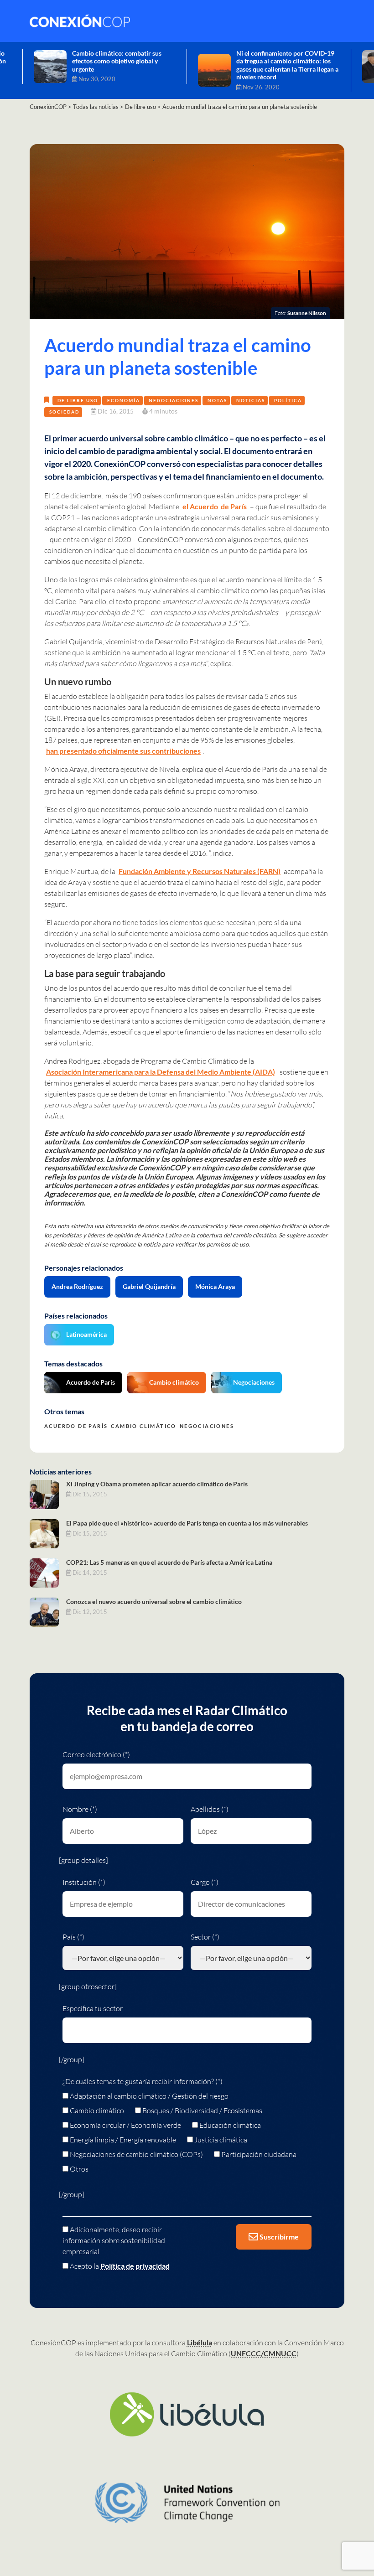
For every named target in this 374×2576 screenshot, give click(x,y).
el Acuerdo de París (215, 506)
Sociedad (64, 412)
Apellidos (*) (210, 1809)
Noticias (251, 400)
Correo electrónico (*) (96, 1754)
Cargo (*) (205, 1882)
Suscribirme (278, 2237)
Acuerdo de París (91, 1382)
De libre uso (78, 400)
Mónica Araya (215, 1286)
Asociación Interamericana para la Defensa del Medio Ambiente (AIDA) (161, 1072)
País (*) (73, 1937)
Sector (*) (205, 1937)
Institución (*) (84, 1882)
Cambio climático (174, 1382)
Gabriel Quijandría (149, 1286)
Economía (124, 400)
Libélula (200, 2342)
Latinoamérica (86, 1334)
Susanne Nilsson (307, 313)
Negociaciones (174, 400)
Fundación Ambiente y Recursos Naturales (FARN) (200, 871)
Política (288, 400)
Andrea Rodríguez (77, 1286)
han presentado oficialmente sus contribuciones (123, 751)
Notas (217, 400)
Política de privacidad (135, 2266)
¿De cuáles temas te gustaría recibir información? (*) (143, 2081)
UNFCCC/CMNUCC (264, 2353)
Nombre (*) (80, 1809)
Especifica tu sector (93, 2008)
